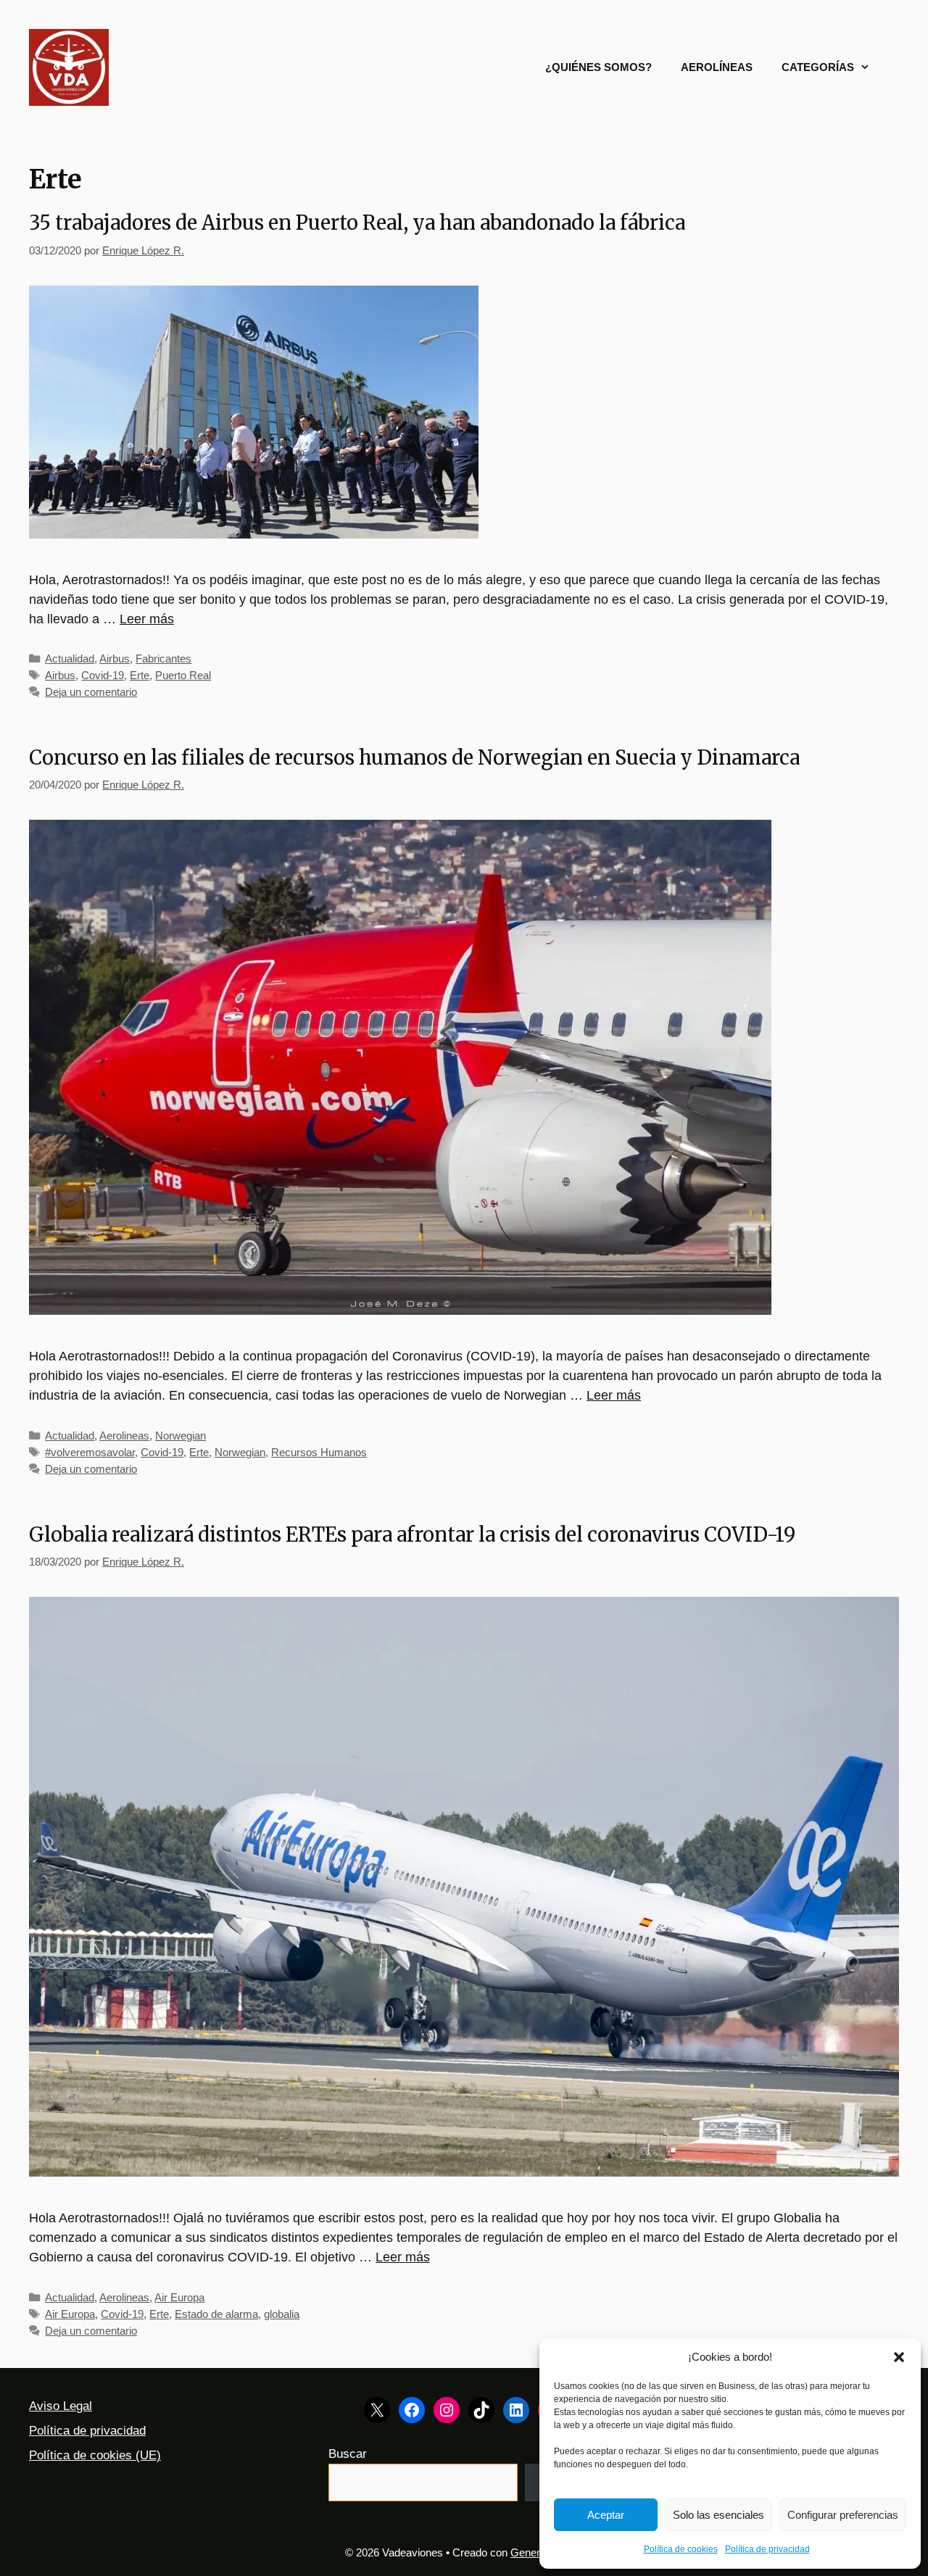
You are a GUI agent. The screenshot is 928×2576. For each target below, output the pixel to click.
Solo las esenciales (718, 2515)
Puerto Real (183, 675)
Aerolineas (124, 1436)
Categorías (818, 67)
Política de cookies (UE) (95, 2455)
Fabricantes (163, 658)
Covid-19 (103, 675)
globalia (282, 2314)
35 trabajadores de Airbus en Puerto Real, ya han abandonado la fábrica (357, 223)
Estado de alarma (216, 2314)
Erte (140, 675)
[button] (899, 2357)
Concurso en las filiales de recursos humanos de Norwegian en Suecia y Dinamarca (414, 757)
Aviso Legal (61, 2406)
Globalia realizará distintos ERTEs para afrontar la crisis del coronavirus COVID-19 (412, 1534)
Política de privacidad (767, 2549)
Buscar (348, 2454)
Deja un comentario (91, 692)
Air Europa (179, 2297)
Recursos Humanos (319, 1452)
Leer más (147, 619)
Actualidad (70, 658)
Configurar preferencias (843, 2515)
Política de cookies (681, 2549)
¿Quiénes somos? (598, 67)
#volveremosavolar (90, 1452)
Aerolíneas (717, 67)
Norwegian (181, 1436)
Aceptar (606, 2515)
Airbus (115, 658)
